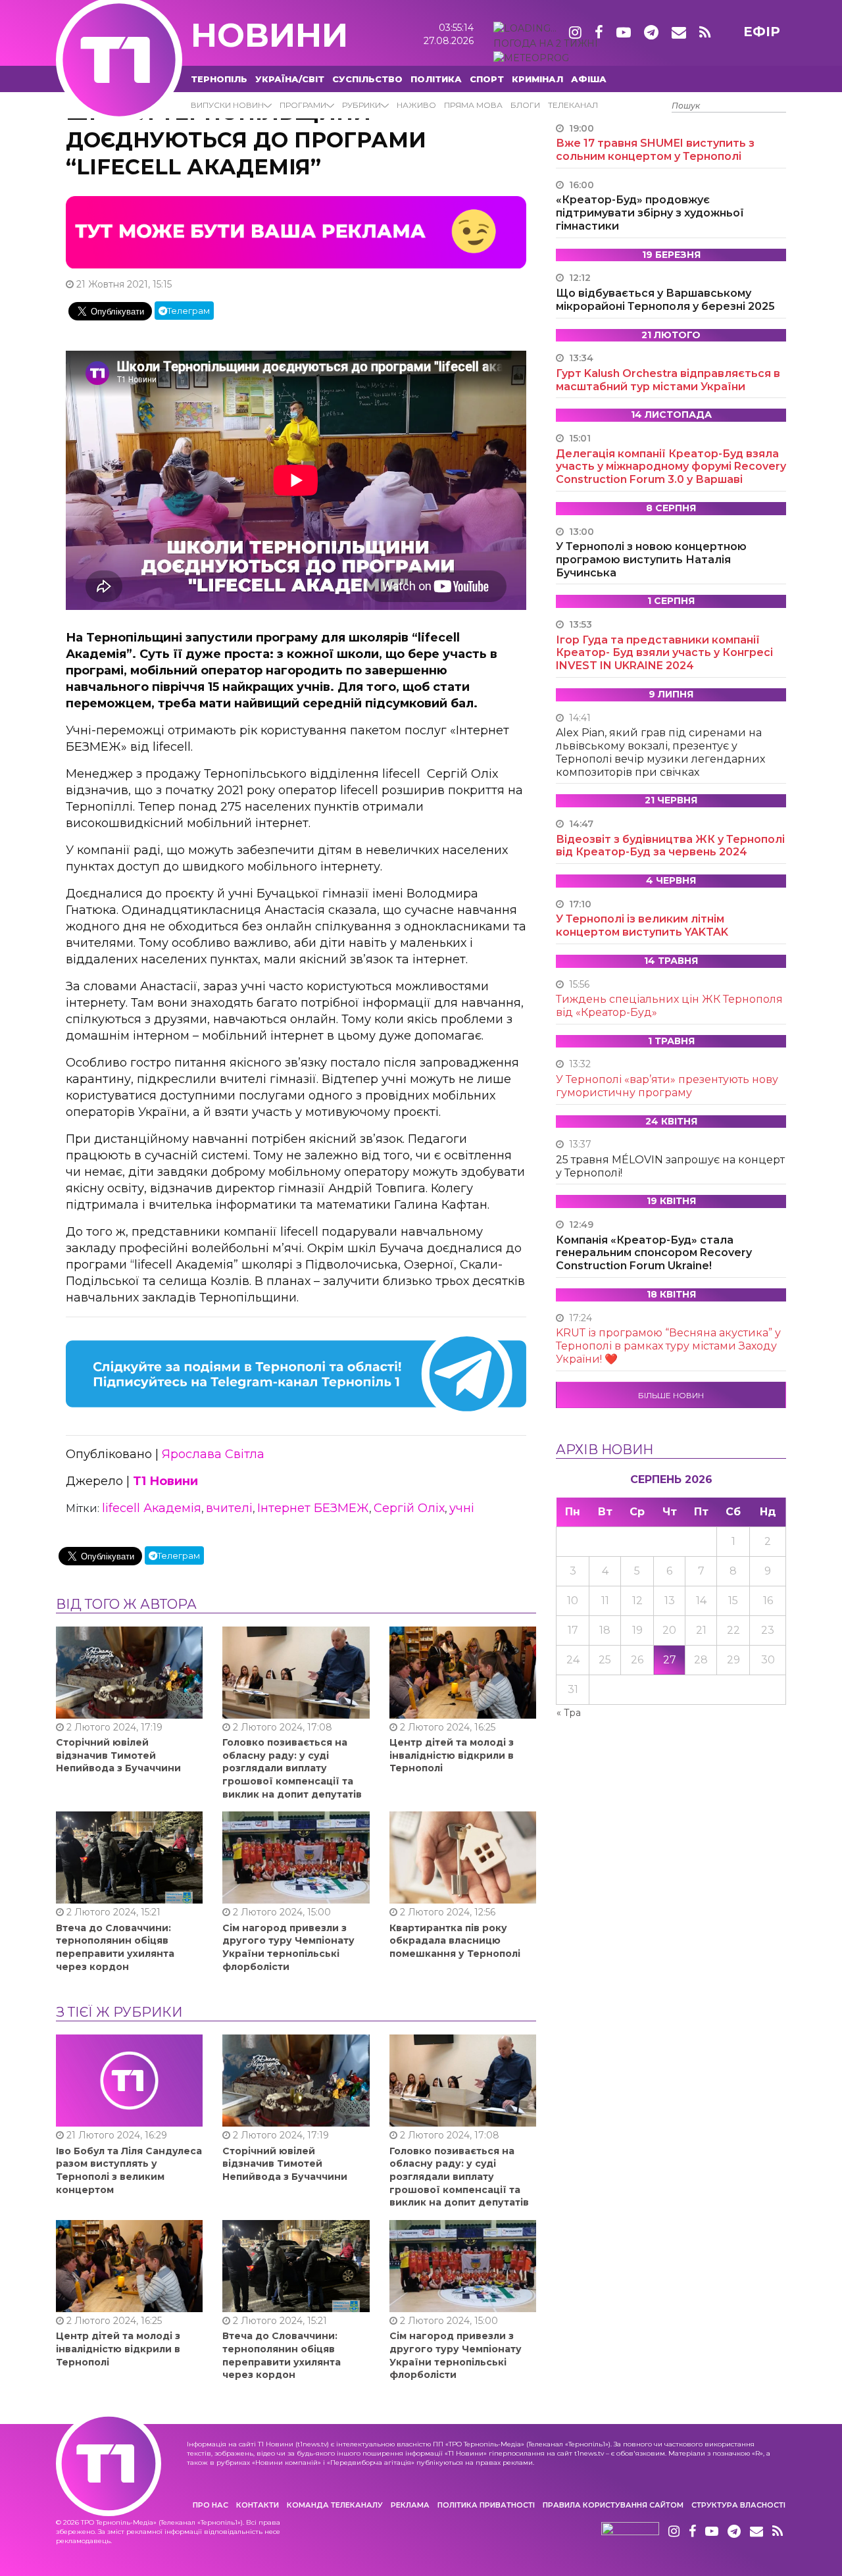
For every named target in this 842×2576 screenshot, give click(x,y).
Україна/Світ (290, 79)
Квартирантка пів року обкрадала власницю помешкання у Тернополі (455, 1941)
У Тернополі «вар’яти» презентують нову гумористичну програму (667, 1086)
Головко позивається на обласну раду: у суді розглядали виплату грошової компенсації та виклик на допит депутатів (292, 1768)
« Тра (569, 1713)
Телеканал (573, 105)
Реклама (410, 2505)
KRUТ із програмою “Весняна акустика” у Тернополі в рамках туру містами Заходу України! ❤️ (668, 1346)
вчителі (229, 1508)
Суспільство (367, 79)
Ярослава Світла (213, 1454)
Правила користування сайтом (613, 2505)
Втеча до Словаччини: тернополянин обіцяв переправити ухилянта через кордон (115, 1947)
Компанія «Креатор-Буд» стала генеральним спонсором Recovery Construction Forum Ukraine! (654, 1253)
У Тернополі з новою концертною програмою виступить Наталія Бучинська (651, 560)
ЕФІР (762, 32)
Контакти (258, 2505)
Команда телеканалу (335, 2505)
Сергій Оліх (409, 1508)
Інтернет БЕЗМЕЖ (313, 1508)
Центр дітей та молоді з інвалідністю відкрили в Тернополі (452, 1755)
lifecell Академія (152, 1508)
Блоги (525, 105)
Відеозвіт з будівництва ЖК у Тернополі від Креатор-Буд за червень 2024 (670, 846)
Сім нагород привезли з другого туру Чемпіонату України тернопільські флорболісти (288, 1947)
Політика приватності (486, 2505)
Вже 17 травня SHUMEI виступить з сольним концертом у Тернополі (655, 150)
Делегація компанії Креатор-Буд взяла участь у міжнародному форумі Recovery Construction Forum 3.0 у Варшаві (671, 467)
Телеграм (188, 311)
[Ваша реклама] (296, 232)
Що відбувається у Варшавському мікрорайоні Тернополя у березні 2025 (665, 300)
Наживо (416, 105)
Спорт (487, 79)
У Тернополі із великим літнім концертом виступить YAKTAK (642, 925)
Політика (436, 79)
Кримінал (537, 79)
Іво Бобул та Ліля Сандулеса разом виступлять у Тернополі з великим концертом (129, 2170)
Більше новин (671, 1395)
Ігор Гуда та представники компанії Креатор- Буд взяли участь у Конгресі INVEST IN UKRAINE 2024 (664, 653)
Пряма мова (473, 105)
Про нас (210, 2505)
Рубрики (361, 105)
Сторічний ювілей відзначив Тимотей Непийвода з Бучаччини (118, 1755)
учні (462, 1508)
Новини (269, 35)
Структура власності (738, 2505)
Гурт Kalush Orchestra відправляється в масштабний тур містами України (668, 380)
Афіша (589, 79)
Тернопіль (219, 79)
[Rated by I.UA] (630, 2532)
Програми (303, 105)
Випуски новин (227, 105)
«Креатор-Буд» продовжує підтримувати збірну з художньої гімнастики (650, 213)
